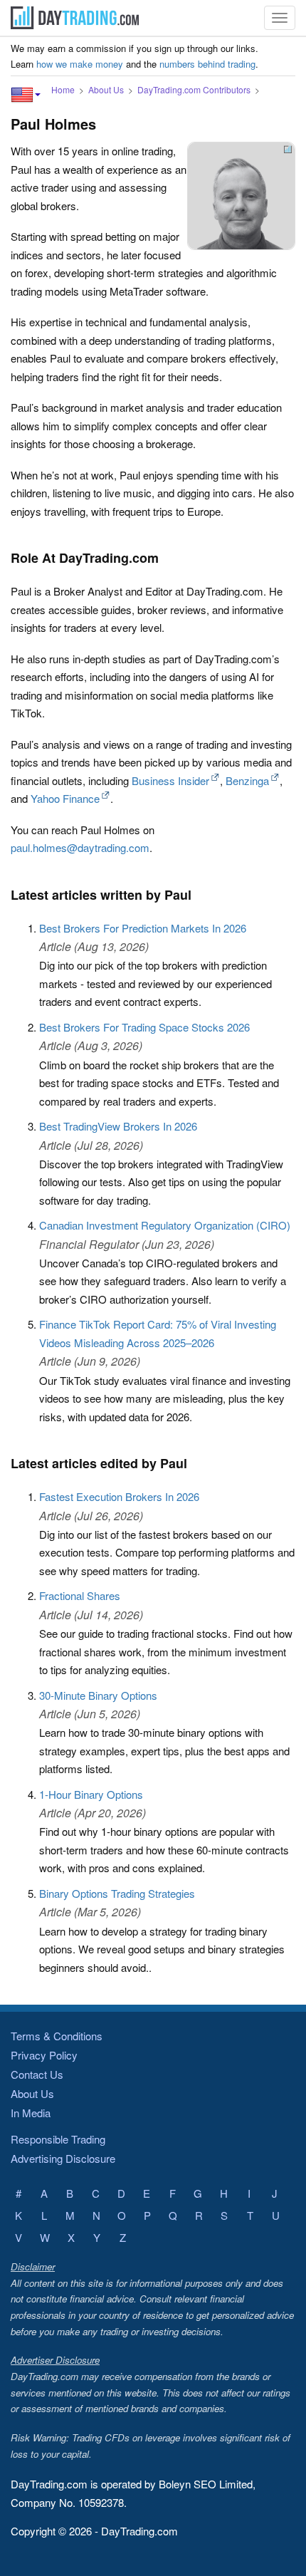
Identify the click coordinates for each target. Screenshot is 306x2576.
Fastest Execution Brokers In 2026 (119, 1496)
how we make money (80, 64)
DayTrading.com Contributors (194, 89)
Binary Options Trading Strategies (117, 1893)
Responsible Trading (58, 2139)
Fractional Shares (80, 1595)
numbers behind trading (207, 64)
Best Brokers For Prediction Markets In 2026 (143, 928)
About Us (106, 89)
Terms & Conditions (57, 2036)
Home (63, 89)
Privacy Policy (44, 2055)
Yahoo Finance (65, 798)
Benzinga (247, 780)
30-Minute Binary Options (98, 1695)
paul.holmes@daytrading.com (80, 847)
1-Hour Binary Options (91, 1794)
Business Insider (170, 780)
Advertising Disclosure (63, 2158)
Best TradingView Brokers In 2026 (118, 1126)
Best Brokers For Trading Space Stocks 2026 (144, 1027)
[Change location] (26, 95)
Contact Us (37, 2074)
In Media (31, 2113)
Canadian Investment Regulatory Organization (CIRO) (165, 1225)
